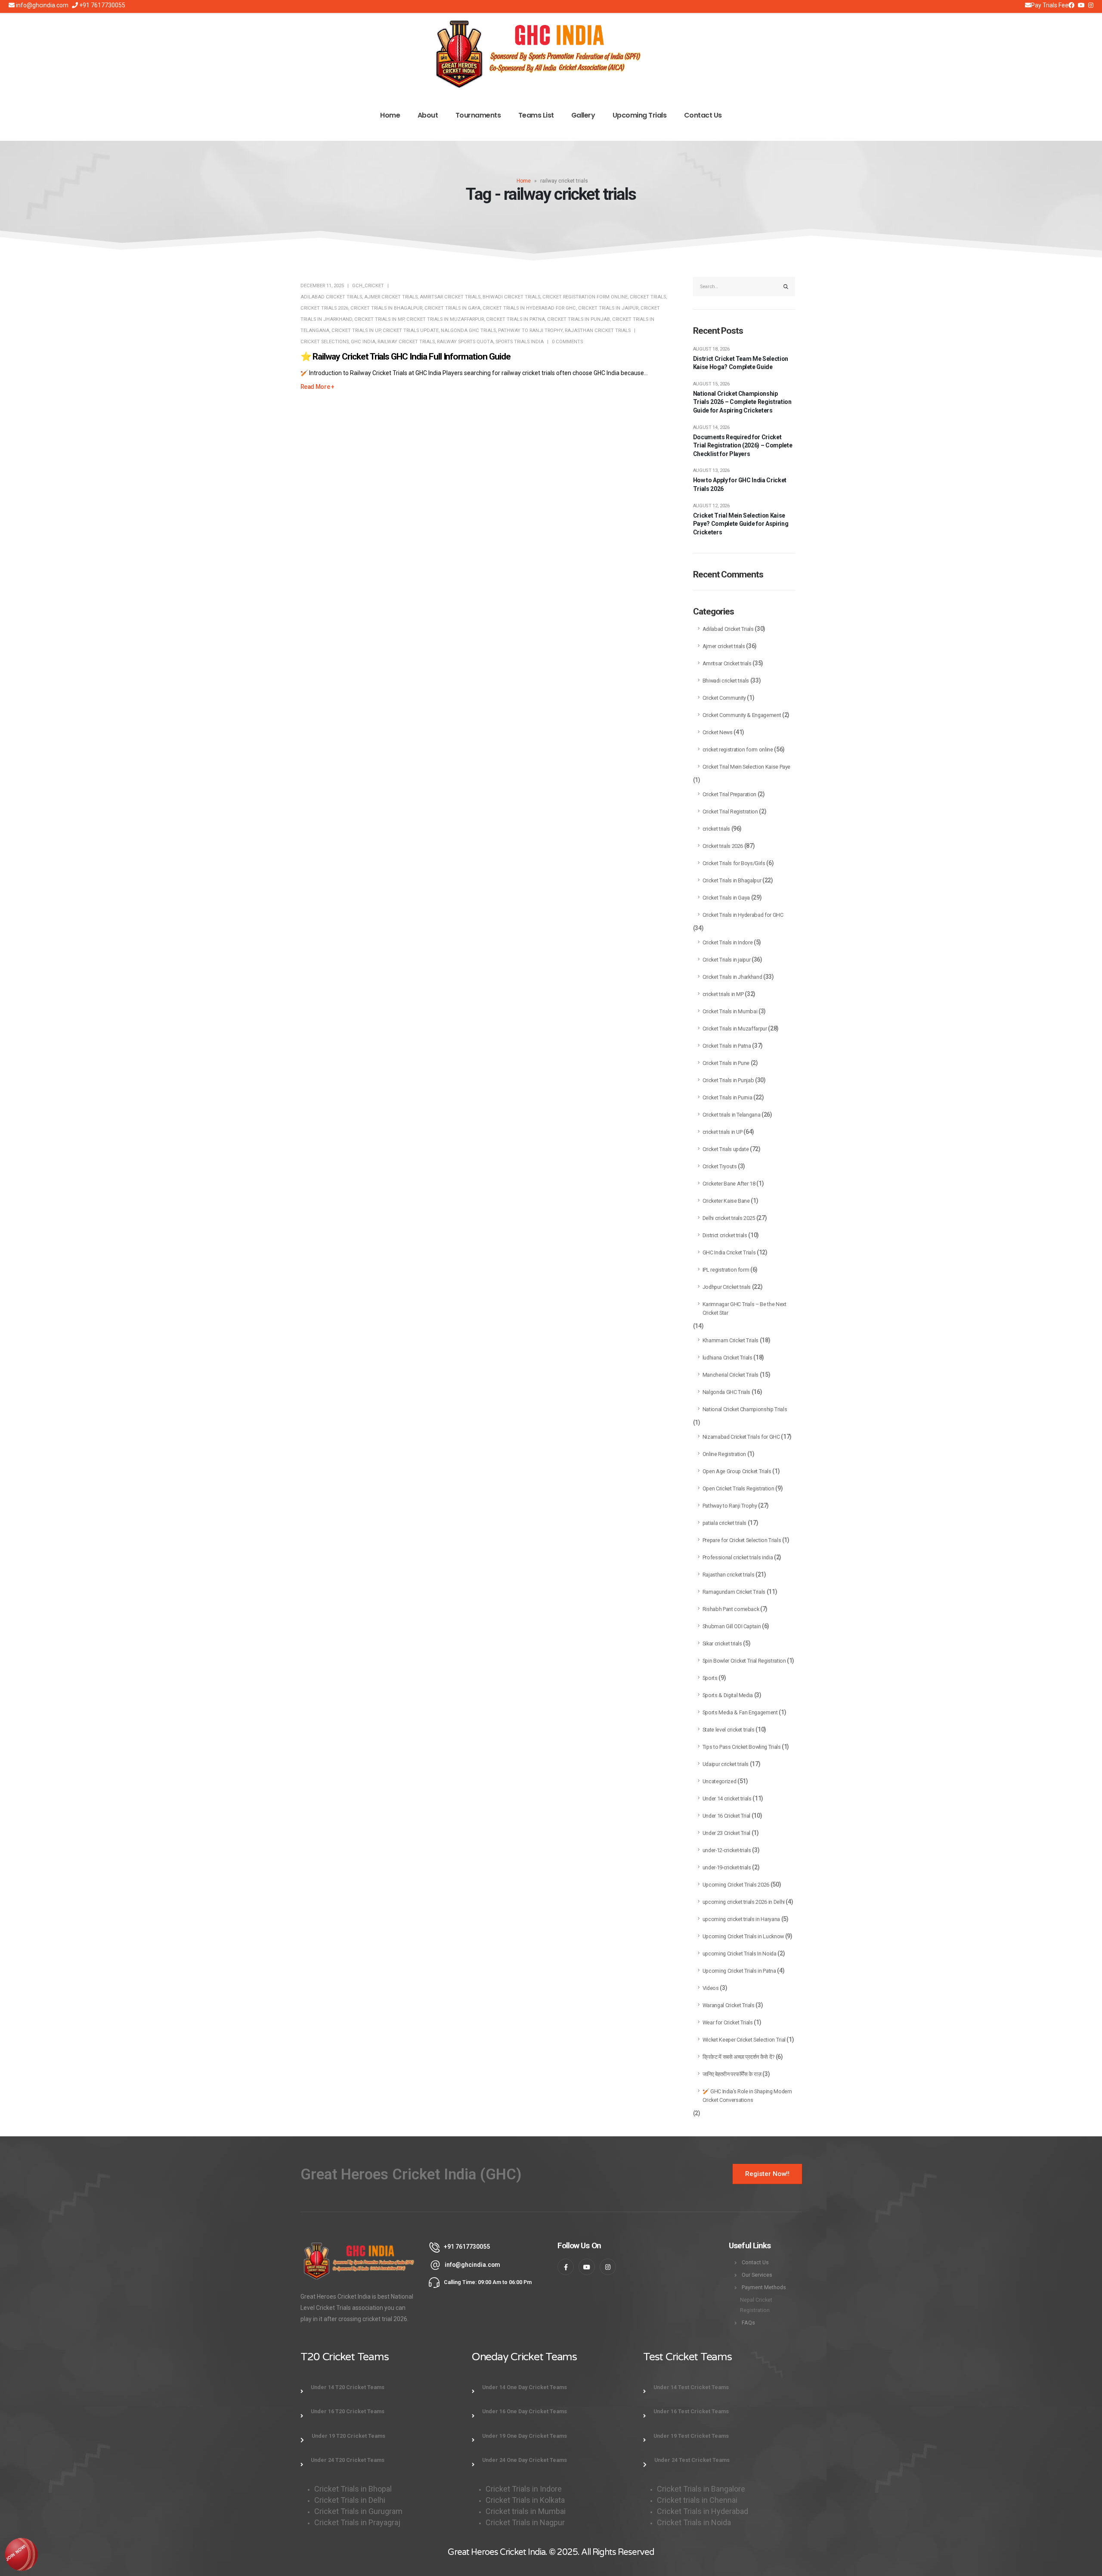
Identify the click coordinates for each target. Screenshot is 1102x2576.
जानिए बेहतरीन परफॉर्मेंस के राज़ (732, 2074)
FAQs (748, 2323)
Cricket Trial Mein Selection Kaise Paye (746, 767)
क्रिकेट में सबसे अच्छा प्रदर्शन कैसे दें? (738, 2057)
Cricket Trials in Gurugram (359, 2511)
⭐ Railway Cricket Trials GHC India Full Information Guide (406, 357)
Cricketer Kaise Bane (726, 1201)
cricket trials (648, 297)
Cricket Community (724, 698)
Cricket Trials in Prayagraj (358, 2522)
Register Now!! (767, 2174)
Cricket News (718, 732)
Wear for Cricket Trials (728, 2022)
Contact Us (703, 115)
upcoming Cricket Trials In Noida (740, 1954)
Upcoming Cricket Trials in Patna (739, 1971)
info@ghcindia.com (42, 5)
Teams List (536, 115)
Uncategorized (719, 1781)
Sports (710, 1678)
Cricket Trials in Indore (728, 942)
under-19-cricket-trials (727, 1867)
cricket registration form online (585, 297)
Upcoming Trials (640, 115)
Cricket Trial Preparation (729, 794)
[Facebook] (1071, 5)
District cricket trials (725, 1235)
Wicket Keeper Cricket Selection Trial (744, 2040)
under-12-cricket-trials (727, 1850)
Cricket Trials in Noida (694, 2522)
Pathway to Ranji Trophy (530, 331)
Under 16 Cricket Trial (726, 1816)
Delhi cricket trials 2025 (729, 1218)
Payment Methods (764, 2287)
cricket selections (325, 342)
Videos (711, 1988)
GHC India (363, 342)
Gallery (583, 115)
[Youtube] (1091, 5)
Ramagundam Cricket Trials (734, 1592)
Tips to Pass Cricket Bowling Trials (742, 1747)
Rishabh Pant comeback (731, 1609)
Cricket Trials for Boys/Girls (734, 863)
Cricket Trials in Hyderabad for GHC (529, 308)
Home (390, 115)
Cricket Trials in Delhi (350, 2500)
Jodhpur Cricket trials (727, 1287)
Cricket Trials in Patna (515, 319)
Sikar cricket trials (722, 1643)
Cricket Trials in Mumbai (730, 1011)
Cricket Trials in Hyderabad (703, 2511)
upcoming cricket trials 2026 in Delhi (744, 1902)
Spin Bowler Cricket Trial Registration (744, 1661)
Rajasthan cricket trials (598, 331)
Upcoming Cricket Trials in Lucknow (743, 1936)
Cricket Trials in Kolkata (525, 2500)
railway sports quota (465, 342)
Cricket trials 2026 (324, 308)
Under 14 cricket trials (727, 1799)
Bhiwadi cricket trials (511, 297)
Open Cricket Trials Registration (738, 1488)
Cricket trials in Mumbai (526, 2511)
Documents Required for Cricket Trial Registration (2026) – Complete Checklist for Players (743, 445)
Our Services (757, 2275)
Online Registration (724, 1454)
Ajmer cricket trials (391, 297)
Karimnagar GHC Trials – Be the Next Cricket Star (744, 1308)
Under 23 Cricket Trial (726, 1833)
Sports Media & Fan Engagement (740, 1712)
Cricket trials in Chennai (698, 2500)
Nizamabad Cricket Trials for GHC (741, 1437)
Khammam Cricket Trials (731, 1340)
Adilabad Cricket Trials (331, 297)
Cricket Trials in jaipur (608, 308)
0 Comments (567, 342)
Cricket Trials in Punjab (579, 319)
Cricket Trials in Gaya (452, 308)
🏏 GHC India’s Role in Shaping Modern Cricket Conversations (747, 2096)
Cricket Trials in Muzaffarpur (445, 319)
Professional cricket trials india (738, 1557)
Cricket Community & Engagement (742, 715)
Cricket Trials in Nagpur (525, 2522)
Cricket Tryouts (720, 1166)
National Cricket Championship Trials (745, 1409)
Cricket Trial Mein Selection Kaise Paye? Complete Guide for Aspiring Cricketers (741, 524)
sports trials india (520, 342)
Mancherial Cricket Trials (731, 1375)
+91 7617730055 (102, 5)
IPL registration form (726, 1270)
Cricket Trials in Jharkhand (732, 977)
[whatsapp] (22, 2554)
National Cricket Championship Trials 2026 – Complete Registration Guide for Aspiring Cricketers (742, 402)
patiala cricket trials (724, 1523)
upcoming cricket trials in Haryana (741, 1919)
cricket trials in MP (379, 319)
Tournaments (478, 115)
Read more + (317, 387)
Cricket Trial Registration (730, 812)
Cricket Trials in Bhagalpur (386, 308)
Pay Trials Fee (1050, 5)
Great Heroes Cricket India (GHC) (411, 2174)
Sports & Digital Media (728, 1695)
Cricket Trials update (411, 331)
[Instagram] (1081, 5)
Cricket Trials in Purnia (727, 1097)
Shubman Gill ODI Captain (732, 1626)
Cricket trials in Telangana (732, 1115)
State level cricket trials (729, 1730)
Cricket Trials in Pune (726, 1063)
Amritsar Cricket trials (450, 297)
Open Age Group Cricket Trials (737, 1471)
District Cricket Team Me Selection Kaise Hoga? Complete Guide (741, 363)
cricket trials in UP (356, 331)
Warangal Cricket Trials (729, 2005)
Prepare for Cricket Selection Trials (742, 1540)
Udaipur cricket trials (726, 1764)
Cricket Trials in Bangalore (702, 2489)
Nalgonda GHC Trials (468, 331)
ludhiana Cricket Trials (727, 1358)
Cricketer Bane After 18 (729, 1184)
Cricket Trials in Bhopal (353, 2489)
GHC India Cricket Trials (729, 1252)
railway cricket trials (406, 342)
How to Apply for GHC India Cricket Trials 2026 (740, 484)
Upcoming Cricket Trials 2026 (736, 1885)
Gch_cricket (368, 286)
